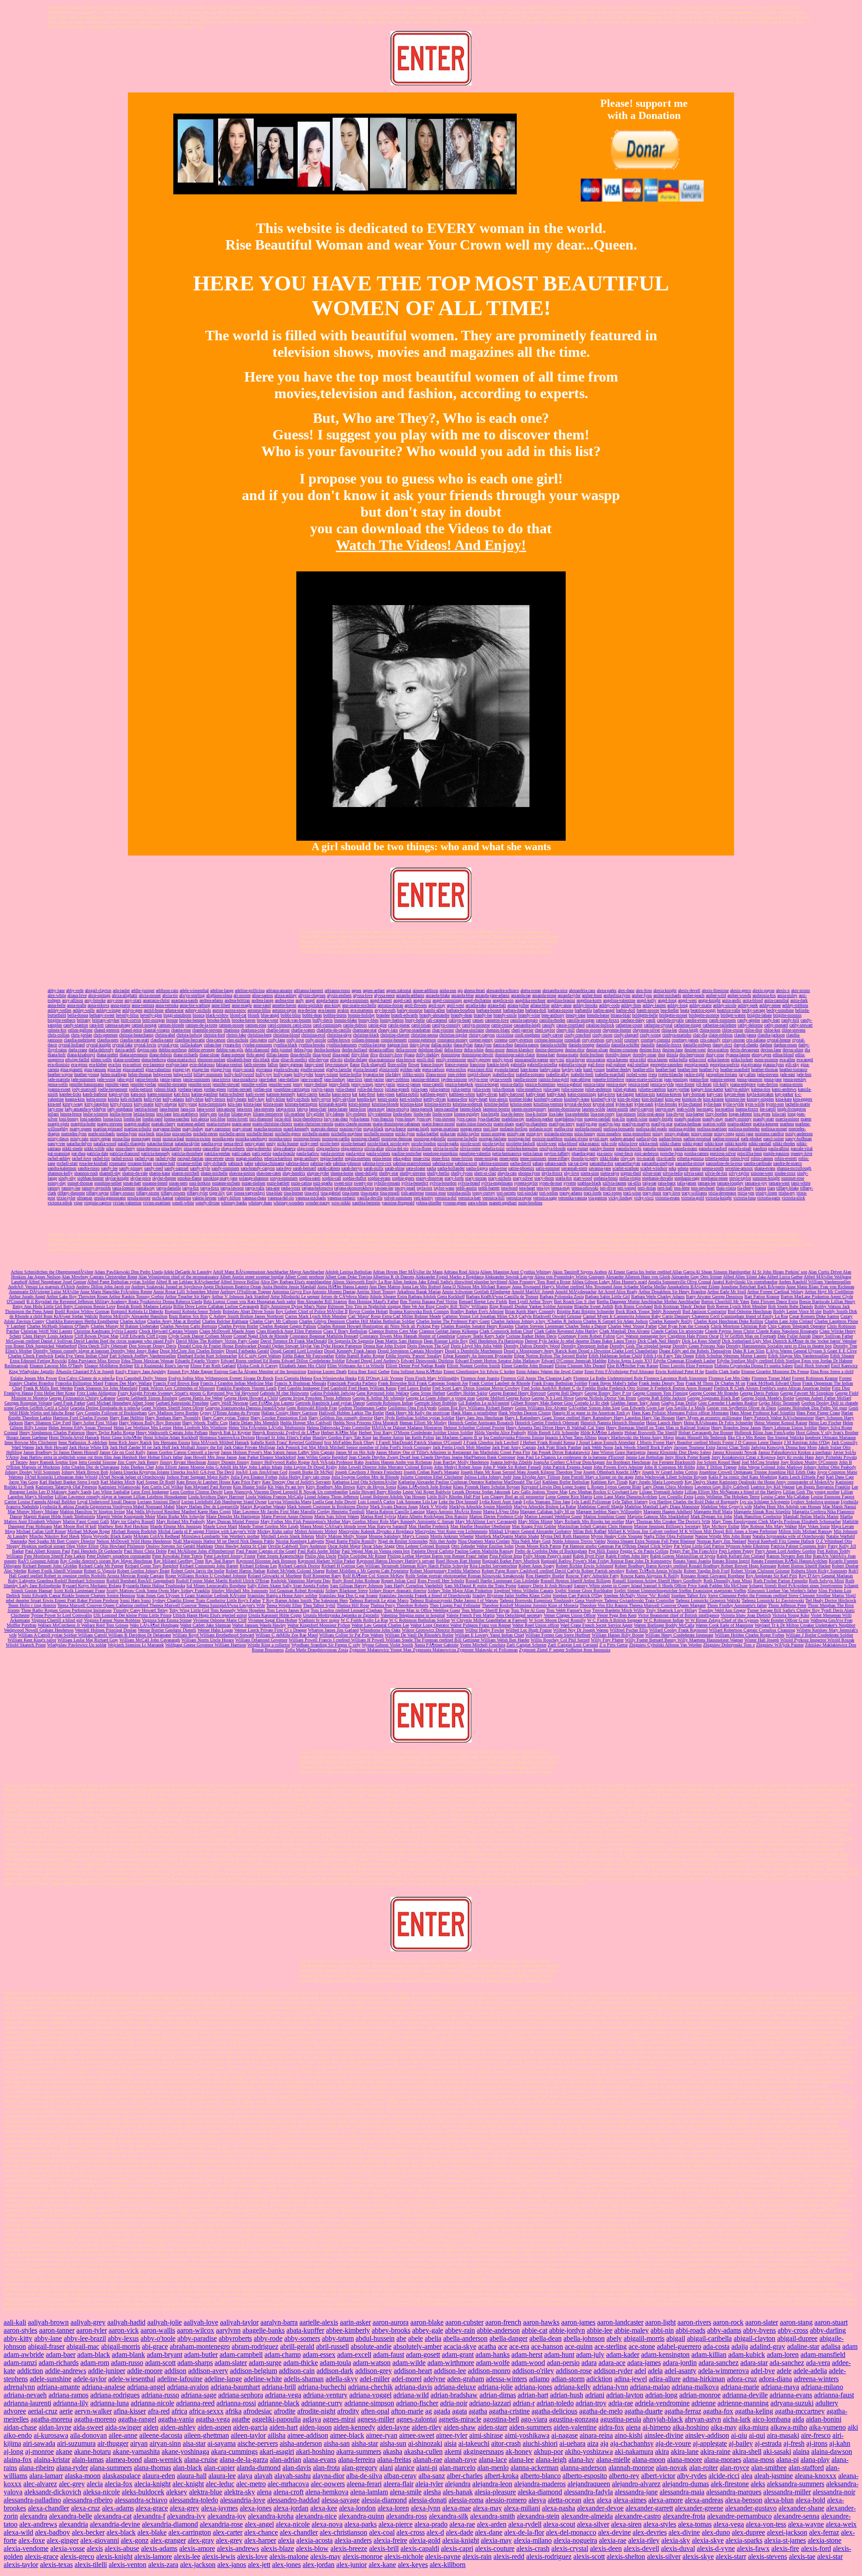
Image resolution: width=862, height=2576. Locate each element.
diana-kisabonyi (81, 1055)
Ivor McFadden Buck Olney (349, 1442)
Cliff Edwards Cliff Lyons (143, 1336)
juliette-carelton (652, 1089)
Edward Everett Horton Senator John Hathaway (498, 1361)
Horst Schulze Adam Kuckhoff (171, 1437)
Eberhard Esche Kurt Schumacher (207, 1356)
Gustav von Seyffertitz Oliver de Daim (741, 1408)
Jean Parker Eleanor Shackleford (267, 1457)
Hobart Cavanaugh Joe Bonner (706, 1433)
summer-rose (793, 1178)
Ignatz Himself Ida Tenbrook (701, 1437)
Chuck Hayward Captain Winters (168, 1331)
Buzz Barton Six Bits (188, 1316)
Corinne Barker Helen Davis (531, 1336)
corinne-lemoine (549, 1040)
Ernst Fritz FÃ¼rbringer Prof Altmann (619, 1371)
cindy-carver (552, 1035)
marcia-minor (787, 1119)
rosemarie (118, 1163)
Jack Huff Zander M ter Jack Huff (141, 1447)
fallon (273, 1064)
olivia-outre (470, 1148)
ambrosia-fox (764, 995)
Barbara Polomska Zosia (562, 1297)
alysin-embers (339, 995)
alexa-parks (607, 990)
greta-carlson (433, 1069)
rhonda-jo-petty (585, 1158)
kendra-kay (367, 1099)
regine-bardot (332, 1158)
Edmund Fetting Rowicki (44, 1361)
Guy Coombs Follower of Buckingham (111, 1413)
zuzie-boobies (530, 1203)
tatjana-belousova (317, 1188)
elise (275, 1060)
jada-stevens (768, 1074)
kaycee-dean (735, 1094)
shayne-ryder (318, 1173)
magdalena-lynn (569, 1119)
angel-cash (402, 1000)
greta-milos (456, 1069)
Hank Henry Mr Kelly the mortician (418, 1413)
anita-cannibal (776, 1000)
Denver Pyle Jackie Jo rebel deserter (558, 1341)
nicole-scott (471, 1143)
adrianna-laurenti (308, 990)
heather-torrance (793, 1069)
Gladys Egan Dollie (679, 1403)
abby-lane (56, 990)
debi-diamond (257, 1050)
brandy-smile (505, 1015)
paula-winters (378, 1153)
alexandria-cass (582, 990)
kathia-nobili (407, 1094)
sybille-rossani (387, 1183)
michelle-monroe (379, 1134)
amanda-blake (438, 995)
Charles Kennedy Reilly (671, 1321)
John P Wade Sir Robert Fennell (512, 1467)
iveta (653, 1074)
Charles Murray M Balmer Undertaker (125, 1326)
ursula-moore (139, 1198)
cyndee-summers (257, 1045)
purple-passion (776, 1153)
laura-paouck (422, 1109)
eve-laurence (154, 1064)
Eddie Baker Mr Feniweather (308, 1356)
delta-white (474, 1050)
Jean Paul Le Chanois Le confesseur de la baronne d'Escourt (571, 1457)
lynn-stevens (444, 1119)
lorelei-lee (132, 1119)
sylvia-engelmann (497, 1183)
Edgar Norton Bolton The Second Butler (551, 1356)
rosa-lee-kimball (93, 1163)
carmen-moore (231, 1025)
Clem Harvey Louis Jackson (48, 1336)
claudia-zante (162, 1040)
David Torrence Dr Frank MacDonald (294, 1341)
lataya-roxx (286, 1109)
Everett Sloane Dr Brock (251, 1378)
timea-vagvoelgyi (249, 1193)
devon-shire (793, 1050)
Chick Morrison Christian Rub (739, 1326)
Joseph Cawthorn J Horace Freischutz (369, 1472)
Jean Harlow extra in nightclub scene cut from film (67, 1457)
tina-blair (274, 1193)
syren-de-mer (551, 1183)
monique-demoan (397, 1139)
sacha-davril (521, 1163)
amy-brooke (95, 1000)
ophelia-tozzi (493, 1148)
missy (658, 1134)
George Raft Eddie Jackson (662, 1398)
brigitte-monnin (787, 1015)
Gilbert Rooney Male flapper (537, 1403)
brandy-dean (462, 1015)
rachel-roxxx (122, 1158)
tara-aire (273, 1188)
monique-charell (365, 1139)
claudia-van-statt (134, 1040)
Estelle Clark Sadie (723, 1371)
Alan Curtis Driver (825, 1272)
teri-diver (608, 1188)
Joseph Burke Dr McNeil (311, 1472)
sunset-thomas (80, 1183)
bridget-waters (733, 1015)
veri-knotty (423, 1198)
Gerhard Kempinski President (182, 1403)
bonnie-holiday (361, 1015)
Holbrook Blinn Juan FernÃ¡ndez (765, 1433)
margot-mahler (137, 1124)
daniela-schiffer (554, 1045)
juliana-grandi (397, 1089)
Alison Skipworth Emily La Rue (362, 1282)
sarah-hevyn (352, 1168)
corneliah (572, 1040)
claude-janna (745, 1035)
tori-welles (549, 1193)
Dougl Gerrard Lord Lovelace (297, 1351)
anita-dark (799, 1000)
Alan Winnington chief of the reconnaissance (178, 1277)
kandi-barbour (95, 1094)
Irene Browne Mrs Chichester (31, 1442)
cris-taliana (756, 1040)
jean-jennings (676, 1079)
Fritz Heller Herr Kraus (55, 1393)
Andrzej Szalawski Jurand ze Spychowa (167, 1287)
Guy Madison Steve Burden (173, 1413)
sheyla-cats (507, 1173)
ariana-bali (497, 1005)
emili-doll (426, 1060)
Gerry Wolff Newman (229, 1403)
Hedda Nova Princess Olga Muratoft (366, 1423)
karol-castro (307, 1094)
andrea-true (284, 1000)
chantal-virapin (156, 1030)
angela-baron (327, 1000)
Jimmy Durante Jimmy (228, 1462)
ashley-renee (770, 1005)
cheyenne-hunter (617, 1030)
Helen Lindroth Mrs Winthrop (200, 1428)
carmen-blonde (171, 1025)
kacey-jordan (678, 1089)
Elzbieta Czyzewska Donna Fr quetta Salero (754, 1366)
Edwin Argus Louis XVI (630, 1361)
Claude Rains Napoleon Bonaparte (787, 1331)
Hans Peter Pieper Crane (818, 1413)
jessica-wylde (662, 1084)
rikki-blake (609, 1158)
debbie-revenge (201, 1050)
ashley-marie (700, 1005)
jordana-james (190, 1089)
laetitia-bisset (146, 1109)
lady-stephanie (120, 1109)
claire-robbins (721, 1035)
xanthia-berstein (366, 1203)
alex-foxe (644, 990)
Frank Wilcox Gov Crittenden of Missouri (177, 1388)
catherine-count (629, 1025)
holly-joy (264, 1074)
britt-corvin (131, 1020)
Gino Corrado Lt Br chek (587, 1403)
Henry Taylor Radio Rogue (110, 1433)
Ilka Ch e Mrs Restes (747, 1437)
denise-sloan (597, 1050)
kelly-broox (215, 1099)
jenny (298, 1084)
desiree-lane (673, 1050)
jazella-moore (525, 1079)
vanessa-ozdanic (341, 1198)
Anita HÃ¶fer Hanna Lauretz (343, 1287)
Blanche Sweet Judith (594, 1306)
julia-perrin (461, 1089)
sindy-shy (67, 1178)
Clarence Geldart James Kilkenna (449, 1331)
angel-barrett (381, 1000)
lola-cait (779, 1114)
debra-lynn (303, 1050)
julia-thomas (503, 1089)
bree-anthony (553, 1015)
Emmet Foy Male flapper (191, 1371)
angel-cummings (447, 1000)
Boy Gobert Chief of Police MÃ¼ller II (312, 1311)
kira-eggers (803, 1099)
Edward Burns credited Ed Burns (251, 1361)
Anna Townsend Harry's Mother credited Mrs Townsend (562, 1287)
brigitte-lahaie (759, 1015)
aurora (218, 1010)
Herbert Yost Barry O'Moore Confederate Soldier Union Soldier (416, 1433)
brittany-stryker (106, 1020)
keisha (113, 1099)
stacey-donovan (429, 1178)
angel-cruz (422, 1000)
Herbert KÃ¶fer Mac (339, 1433)
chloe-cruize (732, 1030)
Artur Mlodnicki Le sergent (295, 1297)
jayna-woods (501, 1079)
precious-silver (723, 1153)
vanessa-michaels (311, 1198)
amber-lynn (642, 995)
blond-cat (238, 1015)
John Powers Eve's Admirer (618, 1467)
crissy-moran (733, 1040)
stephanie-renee (714, 1178)
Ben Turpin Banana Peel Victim (429, 1301)
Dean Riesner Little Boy (446, 1341)
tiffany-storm (148, 1193)
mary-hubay (193, 1129)
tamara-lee (707, 1183)
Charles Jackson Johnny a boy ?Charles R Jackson (537, 1321)
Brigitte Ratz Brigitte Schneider (585, 1311)
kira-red (54, 1104)
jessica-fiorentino (540, 1084)
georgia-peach (696, 1064)
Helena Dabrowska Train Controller (339, 1428)
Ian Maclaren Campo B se (459, 1437)
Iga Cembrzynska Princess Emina (514, 1437)
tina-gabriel (331, 1193)
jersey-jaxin (385, 1084)
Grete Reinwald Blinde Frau (312, 1408)
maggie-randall (597, 1119)
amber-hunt (592, 995)
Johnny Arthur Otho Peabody (830, 1467)
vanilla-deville (370, 1198)
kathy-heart (536, 1094)
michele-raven (205, 1134)
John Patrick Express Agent (567, 1467)
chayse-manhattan (415, 1030)
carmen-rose (256, 1025)
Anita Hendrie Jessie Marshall (289, 1287)
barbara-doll (536, 1010)
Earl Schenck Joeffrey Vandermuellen (143, 1356)
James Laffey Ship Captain (310, 1452)
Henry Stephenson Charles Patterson (52, 1433)
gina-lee (114, 1069)
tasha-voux (291, 1188)
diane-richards (186, 1055)
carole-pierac (399, 1025)
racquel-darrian (190, 1158)
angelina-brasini (561, 1000)
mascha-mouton (268, 1129)
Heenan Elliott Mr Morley (423, 1423)
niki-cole (609, 1143)
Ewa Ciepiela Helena (293, 1378)
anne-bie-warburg (195, 1005)
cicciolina (505, 1035)
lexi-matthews (185, 1114)
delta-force (453, 1050)
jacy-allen (747, 1074)
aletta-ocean (531, 990)
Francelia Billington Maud (79, 1383)
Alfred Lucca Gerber (785, 1277)
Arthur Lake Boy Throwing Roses (77, 1297)
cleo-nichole (237, 1040)
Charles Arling (133, 1321)
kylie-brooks (666, 1104)
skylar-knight (117, 1178)
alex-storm (800, 990)
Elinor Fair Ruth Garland (213, 1366)
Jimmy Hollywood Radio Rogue (280, 1462)
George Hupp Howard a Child (251, 1398)
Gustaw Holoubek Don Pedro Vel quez (812, 1408)
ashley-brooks (585, 1005)
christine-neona (424, 1035)
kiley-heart (478, 1099)
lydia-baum (359, 1119)
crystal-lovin (145, 1045)
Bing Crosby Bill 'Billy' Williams (457, 1306)
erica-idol (638, 1060)
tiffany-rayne (97, 1193)
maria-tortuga (218, 1124)
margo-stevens (110, 1124)
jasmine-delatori (425, 1079)
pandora (760, 1148)
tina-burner (293, 1193)
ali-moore (242, 995)
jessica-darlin (512, 1084)
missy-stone (702, 1134)
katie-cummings (582, 1094)
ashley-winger (108, 1010)
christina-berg (259, 1035)
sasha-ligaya (477, 1168)
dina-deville (301, 1055)
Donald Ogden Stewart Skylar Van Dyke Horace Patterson (310, 1346)
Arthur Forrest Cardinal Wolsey (775, 1292)
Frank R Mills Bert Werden (48, 1388)
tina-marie (369, 1193)
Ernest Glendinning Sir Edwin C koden (479, 1371)
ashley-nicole (725, 1005)
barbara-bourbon (461, 1010)
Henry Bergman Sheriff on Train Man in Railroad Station (658, 1428)
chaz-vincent (443, 1030)
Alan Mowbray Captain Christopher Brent (99, 1277)
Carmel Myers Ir (598, 1316)
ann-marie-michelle (359, 1005)
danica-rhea (503, 1045)
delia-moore (406, 1050)
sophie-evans (379, 1178)
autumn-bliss (259, 1010)
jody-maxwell (84, 1089)
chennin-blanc (498, 1030)
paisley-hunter (602, 1148)
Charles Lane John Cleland (789, 1321)
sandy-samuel (176, 1168)
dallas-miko (442, 1045)
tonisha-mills (459, 1193)
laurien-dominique (564, 1109)
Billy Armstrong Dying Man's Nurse (293, 1306)
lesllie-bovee (121, 1114)
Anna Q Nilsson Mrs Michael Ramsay (476, 1287)
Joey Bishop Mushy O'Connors (809, 1462)
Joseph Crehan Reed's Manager (431, 1472)
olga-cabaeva (284, 1148)
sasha (431, 1168)
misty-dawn (58, 1139)
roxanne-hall (164, 1163)
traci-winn (632, 1193)
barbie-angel (604, 1010)
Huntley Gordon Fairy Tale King (342, 1437)
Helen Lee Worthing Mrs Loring (143, 1428)
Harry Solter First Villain (95, 1423)
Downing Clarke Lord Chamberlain (626, 1351)
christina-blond (286, 1035)
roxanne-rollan (189, 1163)
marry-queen (81, 1129)
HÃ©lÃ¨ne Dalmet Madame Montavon (407, 1428)
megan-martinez (445, 1129)
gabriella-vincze (572, 1064)
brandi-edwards (405, 1015)
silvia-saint (694, 1173)
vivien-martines (157, 1203)
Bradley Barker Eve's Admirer (477, 1311)
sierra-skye (610, 1173)
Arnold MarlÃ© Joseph (533, 1292)
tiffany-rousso (122, 1193)
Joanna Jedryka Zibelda (511, 1462)
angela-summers (354, 1000)
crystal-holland (72, 1045)
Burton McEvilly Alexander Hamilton (133, 1316)
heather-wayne (60, 1074)
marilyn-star (662, 1124)
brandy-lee (483, 1015)
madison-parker (539, 1119)
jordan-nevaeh (240, 1089)
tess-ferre (682, 1188)
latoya (302, 1109)
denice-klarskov (520, 1050)
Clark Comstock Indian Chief (506, 1331)
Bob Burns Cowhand (634, 1306)
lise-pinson (626, 1114)
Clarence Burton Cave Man (393, 1331)
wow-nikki (341, 1203)
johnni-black (165, 1089)
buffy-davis (323, 1020)
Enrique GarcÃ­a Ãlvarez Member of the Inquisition (260, 1371)
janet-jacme (374, 1079)
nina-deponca (148, 1148)
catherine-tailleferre (719, 1025)
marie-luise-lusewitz (474, 1124)
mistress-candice (769, 1134)
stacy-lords (454, 1178)
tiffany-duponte (71, 1193)
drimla (672, 1055)
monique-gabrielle (430, 1139)
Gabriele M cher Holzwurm (284, 1393)
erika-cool (697, 1060)
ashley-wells (84, 1010)
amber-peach (693, 995)
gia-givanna (751, 1064)
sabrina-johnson (347, 1163)
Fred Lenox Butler (414, 1388)
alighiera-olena (219, 995)
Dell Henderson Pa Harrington (496, 1341)
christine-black (366, 1035)
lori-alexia (200, 1119)
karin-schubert (232, 1094)
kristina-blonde (385, 1104)
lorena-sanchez (177, 1119)
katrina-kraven (669, 1094)
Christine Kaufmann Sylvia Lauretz (106, 1331)
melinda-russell (588, 1129)
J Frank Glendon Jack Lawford (491, 1442)
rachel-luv (101, 1158)
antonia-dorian (390, 1005)
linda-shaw (402, 1114)
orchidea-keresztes (522, 1148)
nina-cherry (125, 1148)
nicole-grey (400, 1143)
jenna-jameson (750, 1079)
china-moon (710, 1030)
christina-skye (339, 1035)
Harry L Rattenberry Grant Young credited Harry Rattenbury (559, 1418)
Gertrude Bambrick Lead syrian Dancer (330, 1403)
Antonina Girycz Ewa (291, 1292)
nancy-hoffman (798, 1139)
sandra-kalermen (62, 1168)
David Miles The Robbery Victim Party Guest (218, 1341)
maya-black (373, 1129)
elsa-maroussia (382, 1060)
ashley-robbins (795, 1005)
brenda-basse (598, 1015)
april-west (455, 1005)
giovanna (264, 1069)
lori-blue (218, 1119)
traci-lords (593, 1193)
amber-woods (739, 995)
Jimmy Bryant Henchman (183, 1462)
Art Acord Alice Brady (618, 1292)
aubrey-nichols (198, 1010)
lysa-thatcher (489, 1119)
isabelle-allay (558, 1074)
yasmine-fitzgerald (398, 1203)
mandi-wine (637, 1119)
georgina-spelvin (725, 1064)
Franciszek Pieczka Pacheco (352, 1383)
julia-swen (482, 1089)
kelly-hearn (237, 1099)
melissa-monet (774, 1129)
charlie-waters (303, 1030)
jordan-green (215, 1089)
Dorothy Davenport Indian (585, 1346)
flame (355, 1064)
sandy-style (200, 1168)
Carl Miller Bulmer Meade (417, 1316)
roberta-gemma (690, 1158)
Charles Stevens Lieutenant (540, 1326)
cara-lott (97, 1025)
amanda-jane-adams (492, 995)
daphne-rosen (785, 1045)
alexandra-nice (555, 990)
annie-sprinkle (310, 1005)
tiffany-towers (173, 1193)
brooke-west (268, 1020)
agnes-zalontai (399, 990)
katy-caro (715, 1094)
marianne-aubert (191, 1124)
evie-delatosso (202, 1064)
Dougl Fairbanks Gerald (247, 1351)
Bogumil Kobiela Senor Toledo (193, 1311)
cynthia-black (285, 1045)
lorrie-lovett (237, 1119)
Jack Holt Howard (52, 1447)
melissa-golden (682, 1129)
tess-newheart (703, 1188)
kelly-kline (275, 1099)
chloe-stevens (794, 1030)
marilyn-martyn (636, 1124)
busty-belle (415, 1020)
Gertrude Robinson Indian (390, 1403)
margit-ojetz (58, 1124)
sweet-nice (343, 1183)
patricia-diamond (125, 1153)
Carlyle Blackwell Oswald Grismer (550, 1316)
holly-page (283, 1074)
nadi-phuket (751, 1139)
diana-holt (57, 1055)
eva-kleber (98, 1064)
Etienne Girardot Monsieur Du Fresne (775, 1371)
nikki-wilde (94, 1148)
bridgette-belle (645, 1015)
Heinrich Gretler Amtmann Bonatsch (481, 1423)
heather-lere (688, 1069)
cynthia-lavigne (372, 1045)
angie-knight (709, 1000)
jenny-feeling (316, 1084)
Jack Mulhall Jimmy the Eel (197, 1447)
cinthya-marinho (677, 1035)
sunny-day (57, 1183)
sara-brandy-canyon (258, 1168)
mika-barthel (427, 1134)
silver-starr (652, 1173)
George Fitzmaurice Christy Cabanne (82, 1398)
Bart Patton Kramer (762, 1297)
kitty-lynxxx (121, 1104)
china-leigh (688, 1030)
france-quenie (457, 1064)
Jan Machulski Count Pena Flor (501, 1452)
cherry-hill (565, 1030)
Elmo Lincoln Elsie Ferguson (686, 1366)
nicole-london (424, 1143)
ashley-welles (59, 1010)
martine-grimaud (108, 1129)
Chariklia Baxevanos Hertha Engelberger (82, 1321)
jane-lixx (354, 1079)
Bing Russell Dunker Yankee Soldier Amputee (531, 1306)
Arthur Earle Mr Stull (727, 1292)
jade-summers (83, 1079)
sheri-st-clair (485, 1173)
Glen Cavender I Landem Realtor (728, 1403)
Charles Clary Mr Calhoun (274, 1321)
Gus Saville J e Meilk (686, 1408)
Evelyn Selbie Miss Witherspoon (199, 1378)
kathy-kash (556, 1094)
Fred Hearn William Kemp (372, 1388)
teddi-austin (466, 1188)
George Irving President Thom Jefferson (315, 1398)
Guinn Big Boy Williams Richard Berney (476, 1408)
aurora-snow (235, 1010)
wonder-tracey (318, 1203)
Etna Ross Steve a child (832, 1371)
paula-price (355, 1153)
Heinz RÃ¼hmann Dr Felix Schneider (718, 1423)
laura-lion (357, 1109)
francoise (477, 1064)
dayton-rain (147, 1050)
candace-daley (633, 1020)
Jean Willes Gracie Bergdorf (322, 1457)
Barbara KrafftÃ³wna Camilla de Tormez (502, 1297)
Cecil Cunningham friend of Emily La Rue (749, 1316)
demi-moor (495, 1050)
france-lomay (432, 1064)
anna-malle (77, 1005)
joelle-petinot (141, 1089)
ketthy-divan (435, 1099)
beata (685, 1010)
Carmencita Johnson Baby (638, 1316)
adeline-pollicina (250, 990)
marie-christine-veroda (313, 1124)
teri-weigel (627, 1188)
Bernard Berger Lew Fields (483, 1301)
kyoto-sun (775, 1104)
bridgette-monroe (704, 1015)
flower (414, 1064)
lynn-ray (424, 1119)
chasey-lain (388, 1030)
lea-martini (724, 1109)
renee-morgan (486, 1158)
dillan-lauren (277, 1055)
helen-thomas (140, 1074)
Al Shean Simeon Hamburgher (723, 1272)
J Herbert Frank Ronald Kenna (547, 1442)
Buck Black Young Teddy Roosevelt (648, 1311)
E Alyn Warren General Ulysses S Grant (802, 1351)
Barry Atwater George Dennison (715, 1297)
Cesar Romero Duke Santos (814, 1316)
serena (695, 1168)
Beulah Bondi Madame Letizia (144, 1306)
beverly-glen (151, 1015)
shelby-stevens (413, 1173)
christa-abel (165, 1035)
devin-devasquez (745, 1050)
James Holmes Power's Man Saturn (253, 1452)
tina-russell (390, 1193)
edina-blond (783, 1055)
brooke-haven (244, 1020)
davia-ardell (125, 1050)
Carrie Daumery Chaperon (686, 1316)
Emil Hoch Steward (812, 1366)
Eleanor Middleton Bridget (109, 1366)
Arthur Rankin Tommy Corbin (136, 1297)
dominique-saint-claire (515, 1055)
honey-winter (326, 1074)
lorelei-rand (152, 1119)
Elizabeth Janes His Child (303, 1366)
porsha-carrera (696, 1153)
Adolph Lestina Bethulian (348, 1272)
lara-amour (226, 1109)
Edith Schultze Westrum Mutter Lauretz (731, 1356)
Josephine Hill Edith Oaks (792, 1472)
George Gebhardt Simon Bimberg (147, 1398)
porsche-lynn (671, 1153)
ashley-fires (631, 1005)
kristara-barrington (301, 1104)
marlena (787, 1124)
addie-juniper (143, 990)
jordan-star (263, 1089)
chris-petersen (106, 1035)
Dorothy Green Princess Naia (699, 1346)
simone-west (762, 1173)
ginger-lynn (221, 1069)
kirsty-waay (73, 1104)
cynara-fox (232, 1045)
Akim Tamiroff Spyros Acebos (580, 1272)
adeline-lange (222, 990)
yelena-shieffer (429, 1203)
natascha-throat (160, 1143)
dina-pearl (341, 1055)
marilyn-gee (587, 1124)
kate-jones (386, 1094)
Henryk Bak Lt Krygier (230, 1433)
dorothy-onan (644, 1055)
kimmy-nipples (760, 1099)
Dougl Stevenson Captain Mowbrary (411, 1351)
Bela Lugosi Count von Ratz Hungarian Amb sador (250, 1301)
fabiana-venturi (229, 1064)
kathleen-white (462, 1094)
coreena (501, 1040)
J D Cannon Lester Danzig (759, 1442)
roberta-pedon (717, 1158)
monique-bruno (307, 1139)
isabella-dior (504, 1074)
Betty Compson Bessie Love (89, 1306)
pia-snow (605, 1153)
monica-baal (173, 1139)
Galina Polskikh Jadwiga (333, 1393)
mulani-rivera (576, 1139)
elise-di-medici (294, 1060)
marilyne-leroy (562, 1124)
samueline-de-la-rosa (724, 1163)
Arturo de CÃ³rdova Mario (345, 1297)
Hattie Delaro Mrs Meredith (254, 1423)
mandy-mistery (738, 1119)
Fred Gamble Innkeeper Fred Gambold (313, 1388)
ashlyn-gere (132, 1010)
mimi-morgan (493, 1134)
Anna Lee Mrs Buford (421, 1287)
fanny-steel (314, 1064)
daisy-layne (420, 1045)
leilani (53, 1114)
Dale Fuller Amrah (794, 1336)
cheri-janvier (522, 1030)
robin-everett (786, 1158)
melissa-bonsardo (619, 1129)
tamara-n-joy (756, 1183)
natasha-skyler (187, 1143)
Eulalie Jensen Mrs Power (34, 1378)
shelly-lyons (462, 1173)
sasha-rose (498, 1168)
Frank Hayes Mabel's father (613, 1383)
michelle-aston (232, 1134)
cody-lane (277, 1040)
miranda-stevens (559, 1134)
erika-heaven (719, 1060)
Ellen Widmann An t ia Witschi (356, 1366)
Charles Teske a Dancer (586, 1326)
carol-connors (280, 1025)
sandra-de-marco (787, 1163)
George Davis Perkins (759, 1393)
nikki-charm (670, 1143)
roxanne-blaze (140, 1163)
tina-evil (312, 1193)
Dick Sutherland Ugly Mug (747, 1341)
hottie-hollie (350, 1074)
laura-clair (318, 1109)
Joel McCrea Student (761, 1462)
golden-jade (410, 1069)
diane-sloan (209, 1055)
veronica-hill (493, 1198)
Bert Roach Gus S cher (575, 1301)
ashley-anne (561, 1005)
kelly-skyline (344, 1099)
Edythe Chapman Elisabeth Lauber (684, 1361)
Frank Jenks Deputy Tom (662, 1383)
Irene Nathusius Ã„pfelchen (83, 1442)
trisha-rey (787, 1193)
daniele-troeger (581, 1045)
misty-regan (100, 1139)
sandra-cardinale (758, 1163)
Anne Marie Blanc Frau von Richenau (820, 1287)
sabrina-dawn (297, 1163)
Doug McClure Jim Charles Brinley (192, 1351)
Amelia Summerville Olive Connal (679, 1282)
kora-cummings (212, 1104)
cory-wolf (614, 1040)
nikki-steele (72, 1148)
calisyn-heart (460, 1020)
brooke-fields (219, 1020)
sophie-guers (403, 1178)
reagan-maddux (249, 1158)
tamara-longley (730, 1183)
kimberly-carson (548, 1099)
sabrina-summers (494, 1163)
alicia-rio (170, 995)
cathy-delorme (750, 1025)
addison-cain (167, 990)
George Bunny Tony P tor (608, 1393)
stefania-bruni (606, 1178)
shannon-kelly (60, 1173)
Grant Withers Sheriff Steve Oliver (173, 1408)
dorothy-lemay (618, 1055)
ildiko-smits (413, 1074)
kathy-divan (487, 1094)
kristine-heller (496, 1104)
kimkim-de (692, 1099)
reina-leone (382, 1158)
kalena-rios (761, 1089)
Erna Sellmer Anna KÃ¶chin (417, 1371)
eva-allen (787, 1060)
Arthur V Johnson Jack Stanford (240, 1297)
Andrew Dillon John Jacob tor (103, 1287)
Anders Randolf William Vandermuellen (815, 1282)
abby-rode (75, 990)
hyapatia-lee (373, 1074)
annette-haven (284, 1005)
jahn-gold (125, 1079)
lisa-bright (490, 1114)
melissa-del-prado (651, 1129)
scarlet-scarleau (626, 1168)
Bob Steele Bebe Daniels (791, 1306)
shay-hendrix (294, 1173)
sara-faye (284, 1168)
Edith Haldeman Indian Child (615, 1356)
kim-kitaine (713, 1099)
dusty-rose (715, 1055)
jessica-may (616, 1084)
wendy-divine (207, 1203)
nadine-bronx (670, 1139)
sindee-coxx (785, 1173)
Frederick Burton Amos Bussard (684, 1388)
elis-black (261, 1060)
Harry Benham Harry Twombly (173, 1418)
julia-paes (419, 1089)
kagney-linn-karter (707, 1089)
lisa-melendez (577, 1114)
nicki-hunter (288, 1143)
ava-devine (307, 1010)
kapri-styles (119, 1094)
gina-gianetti (71, 1069)
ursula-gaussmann (110, 1198)
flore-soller (397, 1064)
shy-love (572, 1173)
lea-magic (705, 1109)
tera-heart (527, 1188)
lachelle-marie (798, 1104)
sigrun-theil (631, 1173)
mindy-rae (516, 1134)
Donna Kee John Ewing (385, 1346)
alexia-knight (665, 990)
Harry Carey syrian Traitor (226, 1418)
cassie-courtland (570, 1025)
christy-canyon (482, 1035)
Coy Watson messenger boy (642, 1336)
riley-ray (628, 1158)
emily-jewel (503, 1060)
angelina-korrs (589, 1000)
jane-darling (288, 1079)
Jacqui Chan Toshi (733, 1447)
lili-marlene (295, 1114)
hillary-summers (208, 1074)
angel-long (667, 1000)
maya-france (395, 1129)
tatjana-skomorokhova (354, 1188)
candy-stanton (76, 1025)
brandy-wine (529, 1015)
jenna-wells (58, 1084)
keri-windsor (411, 1099)
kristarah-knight (333, 1104)
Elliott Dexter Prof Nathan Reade (416, 1366)
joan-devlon (767, 1084)
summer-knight (766, 1178)
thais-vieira (726, 1188)
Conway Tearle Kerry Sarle (481, 1336)
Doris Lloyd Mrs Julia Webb (477, 1346)
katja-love (606, 1094)
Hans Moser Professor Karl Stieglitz (763, 1413)
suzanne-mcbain (226, 1183)
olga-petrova (352, 1148)
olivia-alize (374, 1148)
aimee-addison (425, 990)
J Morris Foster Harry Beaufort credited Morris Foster (686, 1442)
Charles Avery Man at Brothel (174, 1321)
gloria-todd (389, 1069)
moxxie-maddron (547, 1139)
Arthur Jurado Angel (27, 1297)
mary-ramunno (218, 1129)
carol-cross (302, 1025)
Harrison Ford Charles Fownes (81, 1418)
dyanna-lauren (738, 1055)
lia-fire (224, 1114)
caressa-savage (118, 1025)
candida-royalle (670, 1020)
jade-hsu (804, 1074)
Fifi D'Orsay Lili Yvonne (380, 1378)
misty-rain (79, 1139)
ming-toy (534, 1134)
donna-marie (567, 1055)
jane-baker (268, 1079)
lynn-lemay (405, 1119)
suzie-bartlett (278, 1183)
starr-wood (583, 1178)
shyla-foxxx (552, 1173)
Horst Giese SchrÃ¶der (121, 1437)
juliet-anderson (598, 1089)
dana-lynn (483, 1045)
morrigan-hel (519, 1139)
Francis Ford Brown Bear (176, 1383)
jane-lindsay (334, 1079)
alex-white (57, 995)
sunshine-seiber (108, 1183)
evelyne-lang (177, 1064)
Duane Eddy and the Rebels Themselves (695, 1351)
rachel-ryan (144, 1158)
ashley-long (677, 1005)
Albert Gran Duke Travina (348, 1277)
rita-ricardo (666, 1158)
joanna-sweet (59, 1089)
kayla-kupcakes (760, 1094)
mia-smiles (182, 1134)
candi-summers (722, 1020)
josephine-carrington (292, 1089)
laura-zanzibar (446, 1109)
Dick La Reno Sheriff (701, 1341)
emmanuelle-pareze (531, 1060)
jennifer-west (280, 1084)
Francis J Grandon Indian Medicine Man (237, 1383)
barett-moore (648, 1010)
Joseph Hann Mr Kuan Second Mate (494, 1472)
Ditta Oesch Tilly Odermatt (103, 1346)
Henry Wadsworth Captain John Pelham (172, 1433)
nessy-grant (255, 1143)
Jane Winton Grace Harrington (618, 1452)
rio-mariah (646, 1158)
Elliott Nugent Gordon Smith (473, 1366)
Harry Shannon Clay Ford (48, 1423)
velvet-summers (398, 1198)
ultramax (85, 1198)
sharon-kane (160, 1173)
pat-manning (59, 1153)
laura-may (376, 1109)
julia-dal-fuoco (370, 1089)
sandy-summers (225, 1168)
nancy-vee (56, 1143)
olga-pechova (328, 1148)
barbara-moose (561, 1010)
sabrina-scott (466, 1163)
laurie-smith (617, 1109)
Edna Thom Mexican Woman (147, 1361)
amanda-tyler (569, 995)
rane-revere (214, 1158)
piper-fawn (624, 1153)
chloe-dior (753, 1030)
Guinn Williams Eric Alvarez (541, 1408)
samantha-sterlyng (658, 1163)
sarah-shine (395, 1168)
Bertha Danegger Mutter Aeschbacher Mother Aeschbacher (648, 1301)
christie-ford (214, 1035)
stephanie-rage (687, 1178)
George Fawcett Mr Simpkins (807, 1393)
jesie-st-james (409, 1084)
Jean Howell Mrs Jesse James (211, 1457)
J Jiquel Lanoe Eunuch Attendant (606, 1442)
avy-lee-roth (385, 1010)
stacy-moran (476, 1178)
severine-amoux (739, 1168)
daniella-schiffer (625, 1045)
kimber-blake (521, 1099)
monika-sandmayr (251, 1139)
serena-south (713, 1168)
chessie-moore (589, 1030)
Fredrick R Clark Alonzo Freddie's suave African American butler (772, 1388)
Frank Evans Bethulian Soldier (559, 1383)
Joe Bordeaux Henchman (628, 1462)
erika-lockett (742, 1060)
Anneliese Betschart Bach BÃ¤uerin (753, 1287)
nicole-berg (330, 1143)
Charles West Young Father (632, 1326)
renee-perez (509, 1158)
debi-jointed (281, 1050)
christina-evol (313, 1035)
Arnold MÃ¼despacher (576, 1292)
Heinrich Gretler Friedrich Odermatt (547, 1423)
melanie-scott (541, 1129)
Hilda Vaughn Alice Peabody (500, 1433)
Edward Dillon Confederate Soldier (313, 1361)
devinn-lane (771, 1050)
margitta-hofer (83, 1124)
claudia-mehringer (80, 1040)
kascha (325, 1094)
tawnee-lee (384, 1188)
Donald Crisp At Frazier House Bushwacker (218, 1346)
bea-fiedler (670, 1010)
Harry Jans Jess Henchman (479, 1418)
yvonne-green (455, 1203)
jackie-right (694, 1074)
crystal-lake (122, 1045)
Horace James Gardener (27, 1437)
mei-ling (491, 1129)
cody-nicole (316, 1040)
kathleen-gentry (434, 1094)
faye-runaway (337, 1064)
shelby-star (389, 1173)
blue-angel (270, 1015)
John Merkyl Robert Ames (458, 1467)
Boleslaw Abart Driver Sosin (248, 1311)
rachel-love (81, 1158)
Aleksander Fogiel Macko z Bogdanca (449, 1277)
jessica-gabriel (569, 1084)
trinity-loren (766, 1193)
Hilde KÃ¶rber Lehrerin (602, 1433)
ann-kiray (332, 1005)
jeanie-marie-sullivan (644, 1079)
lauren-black (471, 1109)
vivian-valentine (127, 1203)
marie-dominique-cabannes (396, 1124)
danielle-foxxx (669, 1045)
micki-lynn (405, 1134)
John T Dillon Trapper (717, 1467)
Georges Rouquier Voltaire (28, 1403)
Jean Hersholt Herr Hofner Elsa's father (148, 1457)
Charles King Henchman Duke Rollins (728, 1321)
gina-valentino (158, 1069)
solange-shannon (254, 1178)
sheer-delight (366, 1173)
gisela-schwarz (286, 1069)
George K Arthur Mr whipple (378, 1398)
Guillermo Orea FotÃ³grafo (412, 1408)
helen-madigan (114, 1074)
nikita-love (628, 1143)
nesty (271, 1143)
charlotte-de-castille (334, 1030)
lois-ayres (762, 1114)
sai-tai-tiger (578, 1163)
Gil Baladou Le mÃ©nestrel (484, 1403)
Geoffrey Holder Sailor (467, 1393)
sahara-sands (556, 1163)
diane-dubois (161, 1055)
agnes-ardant (374, 990)
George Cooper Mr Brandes (714, 1393)
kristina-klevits (438, 1104)
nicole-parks (448, 1143)
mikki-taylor (468, 1134)
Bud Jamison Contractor (704, 1311)
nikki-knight (736, 1143)
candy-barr (771, 1020)
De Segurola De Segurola (351, 1341)
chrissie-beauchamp (136, 1035)
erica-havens (617, 1060)
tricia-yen (746, 1193)
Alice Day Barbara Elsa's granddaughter (296, 1282)
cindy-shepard (626, 1035)
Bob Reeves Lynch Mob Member (737, 1306)
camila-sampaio (524, 1020)
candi (651, 1020)
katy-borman (694, 1094)
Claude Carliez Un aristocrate (677, 1331)
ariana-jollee (518, 1005)
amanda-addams (410, 995)
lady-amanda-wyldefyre (85, 1109)
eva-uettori (132, 1064)
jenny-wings (362, 1084)
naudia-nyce (212, 1143)
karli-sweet (255, 1094)
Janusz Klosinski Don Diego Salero (679, 1452)
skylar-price (141, 1178)
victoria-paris (769, 1198)
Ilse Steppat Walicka (785, 1437)
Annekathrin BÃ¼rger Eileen (693, 1287)
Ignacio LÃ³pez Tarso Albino (571, 1437)
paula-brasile (284, 1153)
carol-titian (421, 1025)
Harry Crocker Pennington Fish (279, 1418)
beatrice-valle (729, 1010)
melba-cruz (564, 1129)
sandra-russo (89, 1168)
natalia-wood (105, 1143)
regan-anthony (306, 1158)
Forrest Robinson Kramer (815, 1378)
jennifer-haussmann (86, 1084)
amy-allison (73, 1000)
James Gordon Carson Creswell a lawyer (183, 1452)
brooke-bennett (192, 1020)
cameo (478, 1020)
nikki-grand (693, 1143)
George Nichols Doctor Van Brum (606, 1398)
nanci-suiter (774, 1139)
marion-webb (714, 1124)
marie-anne (241, 1124)
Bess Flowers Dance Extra (774, 1301)
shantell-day (110, 1173)
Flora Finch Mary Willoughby (432, 1378)
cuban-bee (213, 1045)
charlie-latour (278, 1030)
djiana (409, 1055)
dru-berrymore (692, 1055)
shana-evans (765, 1168)
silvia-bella (673, 1173)
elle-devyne (319, 1060)
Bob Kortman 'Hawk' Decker (680, 1306)
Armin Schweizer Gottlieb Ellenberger (476, 1292)
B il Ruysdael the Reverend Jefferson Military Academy (77, 1301)
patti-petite (262, 1153)
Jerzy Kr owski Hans (795, 1457)
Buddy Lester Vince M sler (797, 1311)
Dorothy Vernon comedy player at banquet (72, 1351)
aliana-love (77, 995)
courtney (632, 1040)
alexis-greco (741, 990)
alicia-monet (150, 995)
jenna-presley (795, 1079)
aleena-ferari (474, 990)
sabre (249, 1163)
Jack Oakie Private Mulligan (250, 1447)
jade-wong (106, 1079)
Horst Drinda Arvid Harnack (74, 1437)
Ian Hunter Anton (388, 1437)
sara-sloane (416, 1168)
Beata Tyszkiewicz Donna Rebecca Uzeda (165, 1301)
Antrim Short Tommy (376, 1292)
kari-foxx (182, 1094)
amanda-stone (544, 995)
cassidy (548, 1025)
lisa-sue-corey (603, 1114)
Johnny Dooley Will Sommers (33, 1472)
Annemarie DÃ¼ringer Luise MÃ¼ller (44, 1292)
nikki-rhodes (784, 1143)
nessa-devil (233, 1143)
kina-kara (783, 1099)
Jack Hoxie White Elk (89, 1447)
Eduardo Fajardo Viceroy (197, 1361)
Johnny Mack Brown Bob (85, 1472)
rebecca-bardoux (278, 1158)
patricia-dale (97, 1153)
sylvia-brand (469, 1183)
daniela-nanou (526, 1045)
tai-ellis (634, 1183)
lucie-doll (283, 1119)
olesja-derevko (259, 1148)
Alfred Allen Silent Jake (745, 1277)
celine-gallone (80, 1030)
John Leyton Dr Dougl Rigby (310, 1467)
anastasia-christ (156, 1000)
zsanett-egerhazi (503, 1203)
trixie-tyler (66, 1198)
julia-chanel (346, 1089)
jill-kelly (721, 1084)
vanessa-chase (254, 1198)
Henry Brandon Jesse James (736, 1428)
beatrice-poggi (703, 1010)
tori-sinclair (528, 1193)
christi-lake (236, 1035)
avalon (343, 1010)
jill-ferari (704, 1084)
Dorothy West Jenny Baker (134, 1351)
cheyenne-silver (646, 1030)
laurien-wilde (594, 1109)
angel (310, 1000)
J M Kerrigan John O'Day (807, 1442)
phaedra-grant (583, 1153)
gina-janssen (95, 1069)
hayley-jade (572, 1069)
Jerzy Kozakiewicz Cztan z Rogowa (743, 1457)
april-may (437, 1005)
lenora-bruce (71, 1114)
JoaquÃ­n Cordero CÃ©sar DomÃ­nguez (569, 1462)
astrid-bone (154, 1010)
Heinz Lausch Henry (664, 1423)
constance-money (453, 1040)
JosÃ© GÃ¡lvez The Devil (210, 1472)
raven (230, 1158)
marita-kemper (766, 1124)
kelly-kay (256, 1099)
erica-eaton (596, 1060)
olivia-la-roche (446, 1148)
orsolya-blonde (552, 1148)
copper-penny (481, 1040)
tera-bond (509, 1188)
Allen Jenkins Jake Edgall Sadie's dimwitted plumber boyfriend (450, 1282)
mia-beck (146, 1134)
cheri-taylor (545, 1030)
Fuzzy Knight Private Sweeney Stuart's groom (160, 1393)
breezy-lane (576, 1015)
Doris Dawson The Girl (428, 1346)
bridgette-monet (673, 1015)
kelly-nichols (298, 1099)
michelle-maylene (347, 1134)
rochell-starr (67, 1163)
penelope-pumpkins (440, 1153)
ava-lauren (327, 1010)
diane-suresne (233, 1055)
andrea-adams (211, 1000)
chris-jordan (81, 1035)
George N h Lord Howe (553, 1398)
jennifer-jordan (143, 1084)
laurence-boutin (496, 1109)
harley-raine (550, 1069)
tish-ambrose (412, 1193)
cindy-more (602, 1035)
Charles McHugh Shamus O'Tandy (58, 1326)
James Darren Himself (79, 1452)
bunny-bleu (368, 1020)
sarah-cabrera (329, 1168)
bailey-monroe (410, 1010)
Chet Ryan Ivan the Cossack (684, 1326)
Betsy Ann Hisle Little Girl (38, 1306)
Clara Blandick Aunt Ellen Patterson (289, 1331)
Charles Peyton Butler (238, 1326)
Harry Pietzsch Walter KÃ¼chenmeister (778, 1418)
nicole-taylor (493, 1143)
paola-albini (779, 1148)
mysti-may (599, 1139)
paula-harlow (308, 1153)
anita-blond (753, 1000)
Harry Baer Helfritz (127, 1418)
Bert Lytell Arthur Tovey (531, 1301)
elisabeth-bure (239, 1060)
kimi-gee (673, 1099)
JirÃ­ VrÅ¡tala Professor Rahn (337, 1462)
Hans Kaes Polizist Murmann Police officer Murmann (680, 1413)
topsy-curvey (484, 1193)
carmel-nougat (144, 1025)
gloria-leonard (365, 1069)
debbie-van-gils (230, 1050)
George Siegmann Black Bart (714, 1398)
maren (806, 1119)
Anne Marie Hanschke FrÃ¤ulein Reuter (116, 1292)
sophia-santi (310, 1178)
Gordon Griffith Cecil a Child (42, 1408)
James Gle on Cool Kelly (123, 1452)
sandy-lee (109, 1168)
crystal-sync (168, 1045)
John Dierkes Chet (137, 1467)
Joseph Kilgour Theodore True (554, 1472)
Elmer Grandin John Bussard (528, 1366)
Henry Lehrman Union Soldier (790, 1428)
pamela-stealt (740, 1148)
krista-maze (273, 1104)
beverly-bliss (127, 1015)
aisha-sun (448, 990)
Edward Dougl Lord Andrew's (373, 1361)
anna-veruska (167, 1005)
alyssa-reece (384, 995)
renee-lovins (462, 1158)
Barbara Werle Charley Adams (658, 1297)
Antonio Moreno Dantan (334, 1292)
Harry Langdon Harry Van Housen (644, 1418)
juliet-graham (625, 1089)
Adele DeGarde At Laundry (188, 1272)
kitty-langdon (97, 1104)
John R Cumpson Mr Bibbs (670, 1467)
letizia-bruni (144, 1114)
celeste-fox (57, 1030)
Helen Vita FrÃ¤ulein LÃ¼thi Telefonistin (267, 1428)
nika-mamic (589, 1143)
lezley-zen (208, 1114)
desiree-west (695, 1050)
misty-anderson (799, 1134)
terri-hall (665, 1188)
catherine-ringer (688, 1025)
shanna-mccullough (794, 1168)
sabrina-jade (321, 1163)
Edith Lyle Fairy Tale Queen (669, 1356)
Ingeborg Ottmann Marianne (830, 1437)
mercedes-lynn (74, 1134)
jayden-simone (454, 1079)
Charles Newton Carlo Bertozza (189, 1326)
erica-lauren (657, 1060)
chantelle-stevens (207, 1030)
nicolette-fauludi (521, 1143)
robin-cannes (762, 1158)
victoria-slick (793, 1198)
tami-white (801, 1183)
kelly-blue (194, 1099)
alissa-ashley (286, 995)
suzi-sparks (323, 1183)
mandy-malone (688, 1119)
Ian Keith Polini (420, 1437)
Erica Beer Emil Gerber (369, 1371)
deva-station (718, 1050)
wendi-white (183, 1203)
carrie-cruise (502, 1025)
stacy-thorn (544, 1178)
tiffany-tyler (197, 1193)
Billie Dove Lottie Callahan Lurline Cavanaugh (216, 1306)
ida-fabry (393, 1074)
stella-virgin (630, 1178)
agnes (356, 990)
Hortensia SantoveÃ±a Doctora (227, 1437)
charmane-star (365, 1030)
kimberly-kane (577, 1099)
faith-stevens (255, 1064)
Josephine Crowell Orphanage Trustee (734, 1472)
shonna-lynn (529, 1173)
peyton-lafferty (557, 1153)
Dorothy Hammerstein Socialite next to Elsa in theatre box (779, 1346)
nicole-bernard (353, 1143)
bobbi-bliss (291, 1015)
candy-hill (790, 1020)
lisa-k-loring (536, 1114)
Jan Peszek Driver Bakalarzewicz (561, 1452)
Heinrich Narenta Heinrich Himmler (613, 1423)
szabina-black (589, 1183)
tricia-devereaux (722, 1193)
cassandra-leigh (527, 1025)
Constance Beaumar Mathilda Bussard (324, 1336)
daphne (766, 1045)
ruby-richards (215, 1163)
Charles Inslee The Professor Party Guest (453, 1321)
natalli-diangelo (132, 1143)
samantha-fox (601, 1163)
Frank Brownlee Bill (397, 1383)
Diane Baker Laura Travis (613, 1341)
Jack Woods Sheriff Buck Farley (644, 1447)
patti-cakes (241, 1153)
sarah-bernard (304, 1168)
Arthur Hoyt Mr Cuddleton (829, 1292)
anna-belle (57, 1005)
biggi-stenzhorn (177, 1015)
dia (807, 1050)
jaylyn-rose (478, 1079)
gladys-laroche (339, 1069)
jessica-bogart (487, 1084)
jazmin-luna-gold (554, 1079)
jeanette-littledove (608, 1079)
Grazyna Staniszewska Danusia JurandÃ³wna (245, 1408)
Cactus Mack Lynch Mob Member (316, 1316)
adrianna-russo (337, 990)
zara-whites (478, 1203)
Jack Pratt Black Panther (559, 1447)
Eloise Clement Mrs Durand (580, 1366)
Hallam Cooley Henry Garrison (289, 1413)
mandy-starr (763, 1119)
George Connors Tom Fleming (660, 1393)
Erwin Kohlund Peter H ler (680, 1371)
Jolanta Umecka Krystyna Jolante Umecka (148, 1472)
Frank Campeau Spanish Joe (442, 1383)
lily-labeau (335, 1114)
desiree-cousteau (624, 1050)
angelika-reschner (530, 1000)
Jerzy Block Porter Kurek (688, 1457)
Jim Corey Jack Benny (138, 1462)
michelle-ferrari (260, 1134)
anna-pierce (120, 1005)
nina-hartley (172, 1148)
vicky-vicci (644, 1198)
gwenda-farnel (507, 1069)
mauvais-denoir (324, 1129)
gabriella (518, 1064)
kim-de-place (629, 1099)
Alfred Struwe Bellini (240, 1282)
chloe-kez (772, 1030)
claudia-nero (108, 1040)
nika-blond (568, 1143)
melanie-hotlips (514, 1129)
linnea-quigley (467, 1114)
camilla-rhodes (552, 1020)
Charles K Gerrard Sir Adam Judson (616, 1321)
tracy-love (671, 1193)
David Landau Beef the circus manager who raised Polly (124, 1341)
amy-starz (133, 1000)
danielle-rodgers (697, 1045)
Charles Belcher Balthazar (225, 1321)
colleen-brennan (365, 1040)
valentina (183, 1198)
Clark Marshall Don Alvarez (625, 1331)
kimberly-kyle (603, 1099)
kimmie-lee (735, 1099)
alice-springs (99, 995)
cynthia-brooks (312, 1045)
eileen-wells (101, 1060)
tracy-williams (694, 1193)
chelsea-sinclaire (470, 1030)
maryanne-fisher (167, 1129)
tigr (229, 1193)
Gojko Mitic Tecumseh (779, 1403)
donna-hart (545, 1055)
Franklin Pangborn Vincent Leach (246, 1388)
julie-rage (552, 1089)
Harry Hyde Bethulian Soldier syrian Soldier (414, 1418)
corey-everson (521, 1040)
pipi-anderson (646, 1153)
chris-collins (59, 1035)
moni (156, 1139)
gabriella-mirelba (542, 1064)
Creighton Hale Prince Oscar (693, 1336)
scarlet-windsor (654, 1168)
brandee (383, 1015)
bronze (172, 1020)
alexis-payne (763, 990)
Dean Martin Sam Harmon (399, 1341)
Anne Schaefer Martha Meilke (640, 1287)
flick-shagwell (374, 1064)
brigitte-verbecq (62, 1020)
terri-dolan (647, 1188)
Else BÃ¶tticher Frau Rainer (633, 1366)
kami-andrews (784, 1089)
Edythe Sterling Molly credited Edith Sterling (759, 1361)
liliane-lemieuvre (268, 1114)
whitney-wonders (289, 1203)
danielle (648, 1045)
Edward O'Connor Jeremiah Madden (574, 1361)
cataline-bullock (600, 1025)
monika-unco (280, 1139)
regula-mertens (358, 1158)
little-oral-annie (651, 1114)
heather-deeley (619, 1069)
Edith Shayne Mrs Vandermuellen (798, 1356)
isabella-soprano (530, 1074)
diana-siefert (107, 1055)
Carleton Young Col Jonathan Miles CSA (480, 1316)
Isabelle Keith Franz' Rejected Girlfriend (287, 1442)
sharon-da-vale (135, 1173)
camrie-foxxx (607, 1020)
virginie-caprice (98, 1203)
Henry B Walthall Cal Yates (580, 1428)
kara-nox (138, 1094)
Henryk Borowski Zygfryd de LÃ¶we (286, 1433)
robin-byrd (740, 1158)
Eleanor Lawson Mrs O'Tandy (56, 1366)
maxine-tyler (351, 1129)
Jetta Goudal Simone (97, 1462)
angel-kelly (646, 1000)
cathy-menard (776, 1025)
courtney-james (685, 1040)
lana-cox (188, 1109)
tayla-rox (424, 1188)
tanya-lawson (232, 1188)
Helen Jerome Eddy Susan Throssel (80, 1428)
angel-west (687, 1000)
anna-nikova (98, 1005)
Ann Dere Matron (385, 1287)
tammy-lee (71, 1188)
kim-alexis (498, 1099)
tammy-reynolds (96, 1188)
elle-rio (336, 1060)
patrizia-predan (217, 1153)
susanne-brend (155, 1183)
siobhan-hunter (90, 1178)
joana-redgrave (743, 1084)
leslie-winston (96, 1114)
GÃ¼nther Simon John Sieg (594, 1408)
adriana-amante (279, 990)
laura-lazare (338, 1109)
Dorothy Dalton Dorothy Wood (532, 1346)
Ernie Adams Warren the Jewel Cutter (550, 1371)
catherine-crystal (658, 1025)
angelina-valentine (619, 1000)
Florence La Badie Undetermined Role (609, 1378)
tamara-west (779, 1183)
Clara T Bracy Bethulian (345, 1331)
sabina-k (235, 1163)
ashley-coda (609, 1005)
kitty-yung (188, 1104)
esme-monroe (766, 1060)
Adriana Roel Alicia (461, 1272)
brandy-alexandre (434, 1015)
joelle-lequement (113, 1089)
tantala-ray (146, 1188)
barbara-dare (513, 1010)
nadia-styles (647, 1139)
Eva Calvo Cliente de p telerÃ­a (86, 1378)
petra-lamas (533, 1153)
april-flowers (416, 1005)
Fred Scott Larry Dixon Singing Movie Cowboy (476, 1388)
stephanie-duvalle (657, 1178)
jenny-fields (339, 1084)
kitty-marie (144, 1104)
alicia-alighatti (125, 995)
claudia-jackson (771, 1035)
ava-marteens (362, 1010)
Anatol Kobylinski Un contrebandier (745, 1282)
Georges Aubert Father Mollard (823, 1398)
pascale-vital (802, 1148)
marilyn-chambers (531, 1124)
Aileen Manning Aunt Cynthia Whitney (516, 1272)
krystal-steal (603, 1104)
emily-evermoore (451, 1060)
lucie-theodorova (308, 1119)
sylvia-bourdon (443, 1183)
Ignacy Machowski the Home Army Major (636, 1437)
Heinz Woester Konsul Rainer (781, 1423)
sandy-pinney (131, 1168)
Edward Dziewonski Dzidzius (427, 1361)
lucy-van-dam (336, 1119)
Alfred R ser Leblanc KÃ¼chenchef (188, 1282)
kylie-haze (712, 1104)
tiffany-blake (787, 1188)
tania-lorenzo (124, 1188)
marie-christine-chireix (272, 1124)
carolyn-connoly (446, 1025)
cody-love (295, 1040)
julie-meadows (529, 1089)
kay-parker (784, 1094)
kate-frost (367, 1094)
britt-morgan (154, 1020)
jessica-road (638, 1084)
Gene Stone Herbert (428, 1393)
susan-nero (178, 1183)
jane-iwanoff (311, 1079)
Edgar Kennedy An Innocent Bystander (478, 1356)
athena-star (174, 1010)
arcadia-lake (476, 1005)
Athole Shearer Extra (389, 1297)
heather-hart (666, 1069)
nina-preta (192, 1148)
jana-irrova (221, 1079)
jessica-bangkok (459, 1084)
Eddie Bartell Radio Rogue (360, 1356)
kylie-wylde (733, 1104)
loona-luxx (112, 1119)
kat (355, 1094)
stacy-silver (523, 1178)
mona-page (141, 1139)
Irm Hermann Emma (172, 1442)
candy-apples (749, 1020)
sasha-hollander (451, 1168)
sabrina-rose (443, 1163)
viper (78, 1203)
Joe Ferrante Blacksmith (674, 1462)
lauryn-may (665, 1109)
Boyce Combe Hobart (368, 1311)
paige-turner (578, 1148)
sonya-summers (284, 1178)
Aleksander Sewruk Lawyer (509, 1277)
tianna (761, 1188)
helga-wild (183, 1074)
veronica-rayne (519, 1198)
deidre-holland (354, 1050)
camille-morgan (581, 1020)
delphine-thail (430, 1050)
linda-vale (422, 1114)
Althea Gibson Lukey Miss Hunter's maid (609, 1282)
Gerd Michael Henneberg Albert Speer (121, 1403)
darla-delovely (101, 1050)
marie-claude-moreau (353, 1124)
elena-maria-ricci (182, 1060)
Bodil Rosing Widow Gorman (82, 1311)
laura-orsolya (398, 1109)
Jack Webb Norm (598, 1447)
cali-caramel (437, 1020)
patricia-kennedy (156, 1153)
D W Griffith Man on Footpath (748, 1336)
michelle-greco (288, 1134)
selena (683, 1168)
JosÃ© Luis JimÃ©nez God (262, 1472)
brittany (84, 1020)
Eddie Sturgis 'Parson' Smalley (414, 1356)
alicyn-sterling (192, 995)
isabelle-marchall (610, 1074)
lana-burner (169, 1109)
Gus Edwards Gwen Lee (643, 1408)
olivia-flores (421, 1148)
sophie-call (332, 1178)
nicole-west (547, 1143)
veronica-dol (446, 1198)
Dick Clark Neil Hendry (659, 1341)
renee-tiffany (559, 1158)
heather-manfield (735, 1069)
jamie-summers (196, 1079)
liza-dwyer (675, 1114)
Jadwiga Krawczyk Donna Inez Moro (784, 1447)
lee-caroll (768, 1109)
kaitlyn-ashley (737, 1089)
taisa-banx (667, 1183)
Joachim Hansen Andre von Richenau (398, 1462)
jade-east (787, 1074)
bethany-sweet (102, 1015)
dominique (451, 1055)
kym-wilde (755, 1104)
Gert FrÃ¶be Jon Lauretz (272, 1403)
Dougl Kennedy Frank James (350, 1351)
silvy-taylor (739, 1173)
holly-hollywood (239, 1074)
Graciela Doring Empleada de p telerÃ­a (105, 1408)
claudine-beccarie (190, 1040)
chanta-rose (181, 1030)
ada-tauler (121, 990)
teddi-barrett (489, 1188)
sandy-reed (154, 1168)
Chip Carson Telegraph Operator (797, 1326)
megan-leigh (418, 1129)
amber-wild (716, 995)
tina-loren (351, 1193)
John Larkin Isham (266, 1467)
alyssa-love (363, 995)
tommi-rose (435, 1193)
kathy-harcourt (512, 1094)
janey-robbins (397, 1079)
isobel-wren (637, 1074)
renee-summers (533, 1158)
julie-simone (572, 1089)
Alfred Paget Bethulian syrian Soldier (121, 1282)
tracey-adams (571, 1193)
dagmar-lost (398, 1045)
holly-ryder (303, 1074)
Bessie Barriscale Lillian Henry (827, 1301)
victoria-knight (719, 1198)
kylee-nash (644, 1104)
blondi (254, 1015)
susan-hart (132, 1183)
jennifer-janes (117, 1084)
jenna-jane (773, 1079)
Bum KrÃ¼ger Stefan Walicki (71, 1316)
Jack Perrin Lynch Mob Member (462, 1447)
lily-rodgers (356, 1114)
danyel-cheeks (746, 1045)
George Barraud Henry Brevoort (517, 1393)
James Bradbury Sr (41, 1452)
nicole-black (379, 1143)
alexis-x (783, 990)
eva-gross (79, 1064)
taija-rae (649, 1183)
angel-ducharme (477, 1000)
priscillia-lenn (750, 1153)
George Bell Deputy (565, 1393)
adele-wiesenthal (194, 990)
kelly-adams (173, 1099)
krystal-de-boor (578, 1104)
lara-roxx (244, 1109)
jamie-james (171, 1079)
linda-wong (442, 1114)
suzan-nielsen (253, 1183)
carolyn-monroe (476, 1025)
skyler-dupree (164, 1178)
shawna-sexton (242, 1173)
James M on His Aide (355, 1452)
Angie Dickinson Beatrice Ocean (232, 1287)
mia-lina (163, 1134)
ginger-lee (200, 1069)
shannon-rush (86, 1173)
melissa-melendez (744, 1129)
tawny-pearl (405, 1188)
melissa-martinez (712, 1129)
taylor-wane (444, 1188)
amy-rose (115, 1000)
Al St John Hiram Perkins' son (779, 1272)
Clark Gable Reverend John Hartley (566, 1331)
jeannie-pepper (723, 1079)
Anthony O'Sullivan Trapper (246, 1292)
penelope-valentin (475, 1153)
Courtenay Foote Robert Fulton (587, 1336)
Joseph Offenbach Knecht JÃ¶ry (612, 1472)
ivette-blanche (671, 1074)
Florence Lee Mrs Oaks (729, 1378)
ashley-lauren (654, 1005)
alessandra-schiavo (503, 990)
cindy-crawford (578, 1035)
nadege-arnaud (622, 1139)
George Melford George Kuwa (503, 1398)
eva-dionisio (59, 1064)
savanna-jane (600, 1168)
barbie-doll (626, 1010)
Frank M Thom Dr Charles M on (715, 1383)
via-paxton (598, 1198)
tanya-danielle (169, 1188)
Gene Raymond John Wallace (383, 1393)
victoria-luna (744, 1198)
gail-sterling (638, 1064)
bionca (198, 1015)
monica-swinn (198, 1139)
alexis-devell (689, 990)
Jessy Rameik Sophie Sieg (53, 1462)
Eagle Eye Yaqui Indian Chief (81, 1356)
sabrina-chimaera (269, 1163)
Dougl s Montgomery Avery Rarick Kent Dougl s (549, 1351)
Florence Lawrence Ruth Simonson (675, 1378)
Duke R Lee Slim (749, 1351)
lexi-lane (164, 1114)
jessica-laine (594, 1084)
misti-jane (744, 1134)
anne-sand (262, 1005)
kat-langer (625, 1094)
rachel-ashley (59, 1158)
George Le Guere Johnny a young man (440, 1398)
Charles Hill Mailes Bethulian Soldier (380, 1321)
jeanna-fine (699, 1079)
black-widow (217, 1015)
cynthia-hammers (342, 1045)
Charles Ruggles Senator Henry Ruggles (477, 1326)
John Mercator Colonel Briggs (405, 1467)
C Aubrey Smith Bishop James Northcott (246, 1316)
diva (374, 1055)
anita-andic (732, 1000)
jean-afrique (581, 1079)
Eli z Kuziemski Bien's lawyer (162, 1366)
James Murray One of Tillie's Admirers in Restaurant (424, 1452)
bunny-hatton (392, 1020)
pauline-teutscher (407, 1153)
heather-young (87, 1074)
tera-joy (543, 1188)
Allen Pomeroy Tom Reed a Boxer (539, 1282)
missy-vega (724, 1134)
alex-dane (626, 990)
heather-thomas (765, 1069)
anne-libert (221, 1005)
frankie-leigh (498, 1064)
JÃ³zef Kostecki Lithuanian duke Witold (61, 1477)
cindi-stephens (527, 1035)
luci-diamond (261, 1119)
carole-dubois (355, 1025)
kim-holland (653, 1099)
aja (460, 990)
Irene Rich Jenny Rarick (130, 1442)
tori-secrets (506, 1193)
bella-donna (78, 1015)
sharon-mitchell (185, 1173)
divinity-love (391, 1055)
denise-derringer (549, 1050)
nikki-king (714, 1143)
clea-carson (216, 1040)
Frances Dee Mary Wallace (128, 1383)
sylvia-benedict (415, 1183)
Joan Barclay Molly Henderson (461, 1462)
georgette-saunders (666, 1064)
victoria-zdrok (60, 1203)
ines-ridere (457, 1074)
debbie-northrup (173, 1050)
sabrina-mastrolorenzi (412, 1163)
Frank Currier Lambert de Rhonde (500, 1383)
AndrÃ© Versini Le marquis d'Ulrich (42, 1287)
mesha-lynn (127, 1134)
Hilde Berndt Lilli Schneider (553, 1433)
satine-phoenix (521, 1168)
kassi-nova (341, 1094)
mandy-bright (661, 1119)
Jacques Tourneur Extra (695, 1447)
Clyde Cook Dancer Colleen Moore (200, 1336)
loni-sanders (91, 1119)
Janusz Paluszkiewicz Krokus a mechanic (795, 1452)
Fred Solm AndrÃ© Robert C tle (552, 1388)
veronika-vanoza (572, 1198)
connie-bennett (394, 1040)
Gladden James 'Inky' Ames (635, 1403)
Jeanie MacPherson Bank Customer (484, 1457)
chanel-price (131, 1030)
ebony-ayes (761, 1055)
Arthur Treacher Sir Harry (188, 1297)
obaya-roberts (233, 1148)
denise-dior (575, 1050)
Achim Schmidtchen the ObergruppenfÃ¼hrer (52, 1272)
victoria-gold (693, 1198)
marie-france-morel (438, 1124)
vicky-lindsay (620, 1198)
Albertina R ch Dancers (394, 1277)
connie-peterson (422, 1040)
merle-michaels (101, 1134)
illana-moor (436, 1074)
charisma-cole (253, 1030)
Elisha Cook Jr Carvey (257, 1366)
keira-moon (96, 1099)
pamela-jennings (657, 1148)
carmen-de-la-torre (201, 1025)
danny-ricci (722, 1045)
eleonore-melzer (211, 1060)
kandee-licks (70, 1094)
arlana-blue (540, 1005)
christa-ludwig (189, 1035)
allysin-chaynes (312, 995)
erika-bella (678, 1060)
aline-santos (262, 995)
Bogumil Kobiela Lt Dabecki (137, 1311)
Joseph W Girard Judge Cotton (670, 1472)
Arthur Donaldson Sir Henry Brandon (672, 1292)
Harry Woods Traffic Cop (205, 1423)
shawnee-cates (269, 1173)
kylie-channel (690, 1104)
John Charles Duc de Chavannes (90, 1467)
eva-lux (115, 1064)
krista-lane (253, 1104)
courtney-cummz (655, 1040)
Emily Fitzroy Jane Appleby (141, 1371)
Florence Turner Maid (771, 1378)
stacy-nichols (500, 1178)
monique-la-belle (462, 1139)
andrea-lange (262, 1000)
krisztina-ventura (548, 1104)
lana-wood (206, 1109)
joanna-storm (791, 1084)
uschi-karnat (163, 1198)
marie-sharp (504, 1124)
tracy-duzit (652, 1193)
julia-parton (440, 1089)
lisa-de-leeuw (512, 1114)
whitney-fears (260, 1203)
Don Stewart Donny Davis (153, 1346)
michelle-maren (316, 1134)
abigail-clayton (98, 990)
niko (110, 1148)
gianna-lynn (773, 1064)
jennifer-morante (172, 1084)
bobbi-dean (312, 1015)
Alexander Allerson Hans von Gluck (638, 1277)
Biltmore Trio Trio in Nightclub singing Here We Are (377, 1306)
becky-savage (753, 1010)
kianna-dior (457, 1099)
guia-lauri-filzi (480, 1069)
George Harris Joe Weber (201, 1398)
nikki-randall (760, 1143)
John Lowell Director (358, 1467)
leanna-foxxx (747, 1109)
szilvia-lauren (614, 1183)
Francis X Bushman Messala (300, 1383)
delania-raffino (381, 1050)
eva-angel (805, 1060)
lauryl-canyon (642, 1109)
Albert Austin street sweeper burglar (252, 1277)
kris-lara (235, 1104)
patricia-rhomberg (187, 1153)
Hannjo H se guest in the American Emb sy (591, 1413)
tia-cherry (745, 1188)
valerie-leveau (204, 1198)
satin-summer (548, 1168)
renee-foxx (441, 1158)
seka (672, 1168)
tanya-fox (191, 1188)
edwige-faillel (77, 1060)
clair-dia (700, 1035)
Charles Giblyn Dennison (323, 1321)
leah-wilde (686, 1109)
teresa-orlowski (585, 1188)
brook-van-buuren (295, 1020)
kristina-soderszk (468, 1104)
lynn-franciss (382, 1119)
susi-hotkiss (200, 1183)
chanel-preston (107, 1030)
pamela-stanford (713, 1148)
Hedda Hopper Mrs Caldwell (306, 1423)
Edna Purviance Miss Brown (94, 1361)
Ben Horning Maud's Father (374, 1301)
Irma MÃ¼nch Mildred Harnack (220, 1442)
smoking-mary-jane (220, 1178)
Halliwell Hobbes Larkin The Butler (351, 1413)
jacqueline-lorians (721, 1074)
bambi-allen (434, 1010)
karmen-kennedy (281, 1094)
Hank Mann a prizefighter (474, 1413)
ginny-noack (244, 1069)
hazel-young (594, 1069)
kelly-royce (321, 1099)
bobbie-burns (335, 1015)
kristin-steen (521, 1104)
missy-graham (677, 1134)
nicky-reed (309, 1143)
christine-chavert (395, 1035)
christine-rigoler (453, 1035)
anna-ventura (143, 1005)
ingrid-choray (479, 1074)
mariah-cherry (163, 1124)
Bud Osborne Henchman (750, 1311)
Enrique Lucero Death (327, 1371)
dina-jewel (322, 1055)
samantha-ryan (627, 1163)
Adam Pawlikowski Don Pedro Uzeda (128, 1272)
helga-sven (163, 1074)
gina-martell (133, 1069)
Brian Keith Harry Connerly (530, 1311)
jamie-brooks (147, 1079)
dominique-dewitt (477, 1055)
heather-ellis (643, 1069)
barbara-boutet (489, 1010)
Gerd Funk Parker (69, 1403)
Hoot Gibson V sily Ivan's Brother (827, 1433)
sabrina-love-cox (377, 1163)
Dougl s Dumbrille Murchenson (474, 1351)
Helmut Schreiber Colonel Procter (474, 1428)
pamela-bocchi (629, 1148)
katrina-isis (645, 1094)
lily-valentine (380, 1114)
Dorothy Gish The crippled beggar (640, 1346)
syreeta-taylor (526, 1183)
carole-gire (377, 1025)
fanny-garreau (291, 1064)
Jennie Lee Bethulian (645, 1457)
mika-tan (448, 1134)
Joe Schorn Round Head (719, 1462)
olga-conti (306, 1148)
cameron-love (497, 1020)
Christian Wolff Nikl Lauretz (46, 1331)
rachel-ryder (166, 1158)
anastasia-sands (185, 1000)
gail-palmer (616, 1064)
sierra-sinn (590, 1173)
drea (661, 1055)
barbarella (583, 1010)
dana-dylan (463, 1045)
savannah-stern (574, 1168)
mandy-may (713, 1119)
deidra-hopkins (327, 1050)
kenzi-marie (388, 1099)
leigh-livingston (792, 1109)
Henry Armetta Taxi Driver (530, 1428)
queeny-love (801, 1153)
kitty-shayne (166, 1104)
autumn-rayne (284, 1010)
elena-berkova (154, 1060)
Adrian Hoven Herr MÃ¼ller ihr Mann (408, 1272)
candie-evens (696, 1020)
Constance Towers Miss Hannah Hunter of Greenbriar (407, 1336)
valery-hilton (229, 1198)
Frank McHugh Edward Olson (774, 1383)
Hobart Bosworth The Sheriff (651, 1433)
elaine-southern (127, 1060)
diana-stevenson (134, 1055)
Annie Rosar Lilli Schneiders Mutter (186, 1292)
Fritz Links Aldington (97, 1393)
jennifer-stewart (226, 1084)
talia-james (687, 1183)
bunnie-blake (345, 1020)
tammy (54, 1188)
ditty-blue (360, 1055)
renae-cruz (421, 1158)
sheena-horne (342, 1173)
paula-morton (332, 1153)
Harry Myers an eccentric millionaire (709, 1418)
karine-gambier (205, 1094)
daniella (603, 1045)
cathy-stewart (801, 1025)
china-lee (669, 1030)
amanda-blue (462, 995)
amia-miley (787, 995)
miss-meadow (609, 1134)
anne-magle (242, 1005)
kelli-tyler (152, 1099)
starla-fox (564, 1178)
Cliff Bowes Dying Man (97, 1336)
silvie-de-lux (716, 1173)
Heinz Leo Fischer (825, 1423)
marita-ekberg (739, 1124)
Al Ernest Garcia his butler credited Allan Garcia (652, 1272)
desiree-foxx (650, 1050)
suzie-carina (301, 1183)
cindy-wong (650, 1035)
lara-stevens (264, 1109)
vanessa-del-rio (281, 1198)
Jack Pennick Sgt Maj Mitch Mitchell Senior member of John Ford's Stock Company (354, 1447)
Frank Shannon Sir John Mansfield (106, 1388)
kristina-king (411, 1104)
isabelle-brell (582, 1074)
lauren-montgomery (529, 1109)
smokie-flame (189, 1178)
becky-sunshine (780, 1010)
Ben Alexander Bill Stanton (322, 1301)
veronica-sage (545, 1198)
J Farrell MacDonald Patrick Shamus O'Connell (419, 1442)
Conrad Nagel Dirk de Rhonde (261, 1336)
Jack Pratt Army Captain (514, 1447)
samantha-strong (690, 1163)
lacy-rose (55, 1109)
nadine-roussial (726, 1139)
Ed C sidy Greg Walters (260, 1356)
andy (300, 1000)
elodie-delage (356, 1060)
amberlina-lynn (617, 995)
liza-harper (695, 1114)
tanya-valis (255, 1188)
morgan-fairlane (493, 1139)
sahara (538, 1163)
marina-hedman (688, 1124)
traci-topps (612, 1193)
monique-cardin (336, 1139)
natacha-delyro (79, 1143)
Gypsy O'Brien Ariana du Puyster (230, 1413)
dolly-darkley (428, 1055)
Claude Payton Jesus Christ (730, 1331)
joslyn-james (323, 1089)
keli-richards (131, 1099)
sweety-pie (363, 1183)
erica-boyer (575, 1060)
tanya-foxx (210, 1188)
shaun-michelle (214, 1173)
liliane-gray (241, 1114)
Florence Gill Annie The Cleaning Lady (536, 1378)
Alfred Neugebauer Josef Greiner (57, 1282)
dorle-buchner (592, 1055)
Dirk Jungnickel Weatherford (51, 1346)
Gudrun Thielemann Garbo (363, 1408)
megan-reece (471, 1129)
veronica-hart (469, 1198)
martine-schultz (138, 1129)
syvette (570, 1183)
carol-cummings (327, 1025)
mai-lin (618, 1119)
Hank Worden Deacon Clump (525, 1413)
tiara (771, 1188)
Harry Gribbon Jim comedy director (341, 1418)
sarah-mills (374, 1168)
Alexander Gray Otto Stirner (697, 1277)
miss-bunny (585, 1134)
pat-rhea (78, 1153)
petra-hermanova (507, 1153)
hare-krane (529, 1069)
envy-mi (557, 1060)
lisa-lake (556, 1114)
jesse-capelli (433, 1084)
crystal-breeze (779, 1040)
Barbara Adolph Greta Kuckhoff (436, 1297)
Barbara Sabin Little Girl (607, 1297)
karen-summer (160, 1094)
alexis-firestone (715, 990)
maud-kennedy (296, 1129)
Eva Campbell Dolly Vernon (141, 1378)
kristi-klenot (359, 1104)
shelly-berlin (438, 1173)
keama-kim (75, 1099)
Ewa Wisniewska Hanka (335, 1378)
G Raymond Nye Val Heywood (231, 1393)
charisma (231, 1030)
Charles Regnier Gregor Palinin (288, 1326)
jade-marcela (59, 1079)
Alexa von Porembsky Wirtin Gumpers (570, 1277)
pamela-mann (685, 1148)
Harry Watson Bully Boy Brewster (150, 1423)
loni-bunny (69, 1119)
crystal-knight (99, 1045)
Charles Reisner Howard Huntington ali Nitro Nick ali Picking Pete (378, 1326)
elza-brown (406, 1060)
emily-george (479, 1060)
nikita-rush (649, 1143)
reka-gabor (402, 1158)
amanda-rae (521, 995)
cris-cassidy (710, 1040)
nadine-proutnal (697, 1139)
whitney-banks (234, 1203)
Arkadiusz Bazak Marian (419, 1292)
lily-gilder (315, 1114)
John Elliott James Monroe (180, 1467)
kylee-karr (624, 1104)
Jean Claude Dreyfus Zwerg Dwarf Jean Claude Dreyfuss (400, 1457)
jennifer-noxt (200, 1084)
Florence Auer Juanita (480, 1378)
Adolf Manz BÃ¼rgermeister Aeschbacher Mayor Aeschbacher (268, 1272)
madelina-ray (513, 1119)
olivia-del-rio (397, 1148)
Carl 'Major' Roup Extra (370, 1316)
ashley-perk (748, 1005)
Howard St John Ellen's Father (284, 1437)
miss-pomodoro (637, 1134)
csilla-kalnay (191, 1045)
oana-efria (211, 1148)
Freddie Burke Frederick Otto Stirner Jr (618, 1388)
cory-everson (593, 1040)
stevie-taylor (740, 1178)
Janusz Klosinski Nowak (735, 1452)
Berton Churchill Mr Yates (725, 1301)
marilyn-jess (609, 1124)
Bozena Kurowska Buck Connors (419, 1311)
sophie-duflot (354, 1178)
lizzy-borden (716, 1114)
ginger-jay (181, 1069)
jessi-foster (685, 1084)
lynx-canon (466, 1119)
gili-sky (792, 1064)
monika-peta (223, 1139)
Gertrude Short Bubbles (436, 1403)
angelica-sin (503, 1000)
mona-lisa (121, 1139)
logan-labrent (740, 1114)
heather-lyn (709, 1069)
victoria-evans (667, 1198)
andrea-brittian (237, 1000)
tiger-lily (217, 1193)
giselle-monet (312, 1069)
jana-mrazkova (244, 1079)
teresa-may (561, 1188)
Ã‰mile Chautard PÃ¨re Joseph (85, 1371)
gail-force (596, 1064)
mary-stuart (242, 1129)
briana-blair (621, 1015)
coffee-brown (339, 1040)
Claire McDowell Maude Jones (227, 1331)
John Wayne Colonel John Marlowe (770, 1467)
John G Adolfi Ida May (227, 1467)
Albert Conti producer (304, 1277)
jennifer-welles (254, 1084)
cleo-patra (258, 1040)
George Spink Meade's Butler (768, 1398)
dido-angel (255, 1055)
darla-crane (78, 1050)
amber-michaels (667, 995)
